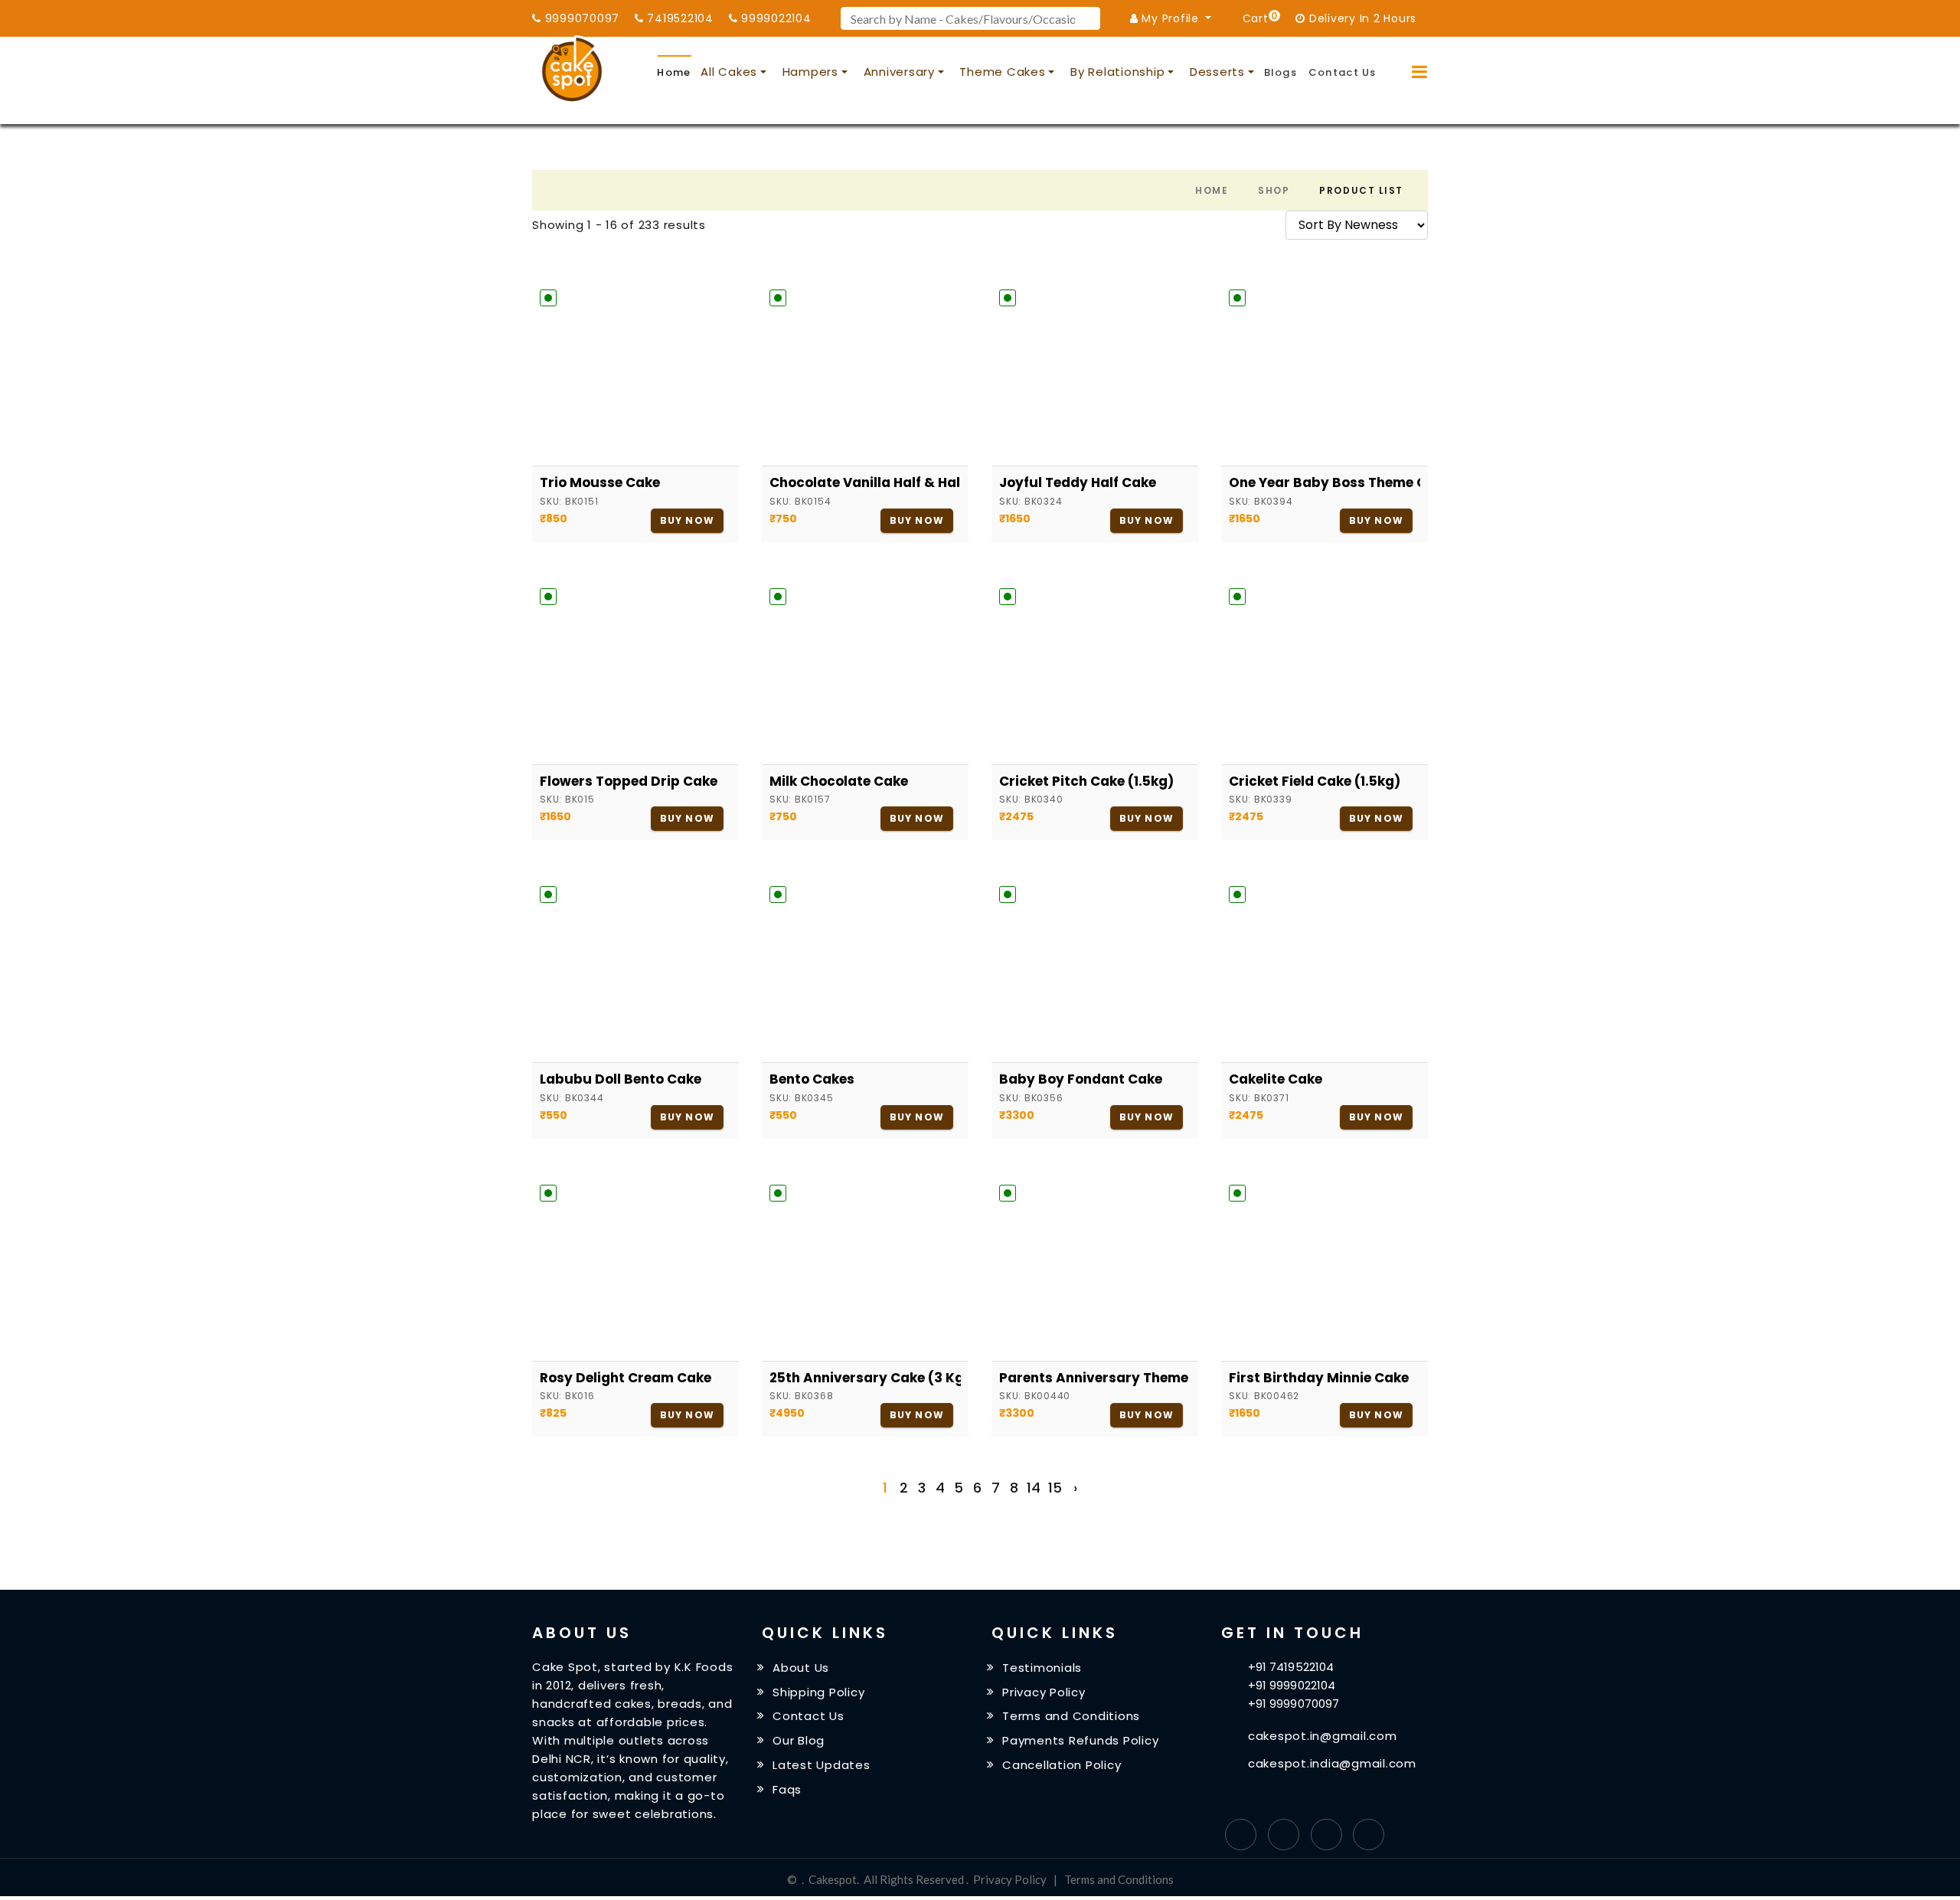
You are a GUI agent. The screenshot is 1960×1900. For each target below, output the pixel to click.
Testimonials (1042, 1668)
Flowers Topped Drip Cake (629, 781)
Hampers (810, 72)
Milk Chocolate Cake (839, 781)
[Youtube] (1369, 1835)
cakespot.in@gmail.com (1323, 1736)
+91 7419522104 (1291, 1667)
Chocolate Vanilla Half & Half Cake (865, 482)
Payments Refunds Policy (1080, 1740)
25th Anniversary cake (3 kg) (865, 1378)
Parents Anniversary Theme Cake (1095, 1378)
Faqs (787, 1789)
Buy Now (687, 520)
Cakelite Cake (1276, 1079)
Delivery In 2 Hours (1361, 18)
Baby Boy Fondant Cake (1081, 1079)
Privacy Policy (1044, 1691)
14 (1034, 1488)
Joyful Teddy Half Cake (1078, 482)
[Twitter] (1284, 1835)
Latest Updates (822, 1765)
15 (1055, 1488)
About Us (801, 1668)
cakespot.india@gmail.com (1332, 1763)
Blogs (1281, 72)
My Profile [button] (1171, 18)
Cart (1258, 17)
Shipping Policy (818, 1691)
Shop (1274, 190)
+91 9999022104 (1292, 1685)
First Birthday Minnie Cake (1319, 1378)
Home (674, 72)
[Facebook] (1241, 1835)
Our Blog (799, 1740)
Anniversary (899, 72)
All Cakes (729, 72)
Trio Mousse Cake (600, 482)
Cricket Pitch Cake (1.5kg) (1086, 781)
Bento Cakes (812, 1079)
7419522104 (679, 18)
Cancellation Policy (1062, 1765)
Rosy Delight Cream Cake (626, 1378)
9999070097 (580, 18)
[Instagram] (1326, 1835)
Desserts (1217, 72)
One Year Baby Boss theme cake (1325, 482)
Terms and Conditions (1071, 1716)
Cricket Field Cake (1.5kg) (1315, 781)
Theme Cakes (1002, 72)
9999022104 (774, 18)
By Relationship (1117, 72)
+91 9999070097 (1294, 1704)
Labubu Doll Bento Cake (621, 1079)
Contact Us (1343, 72)
